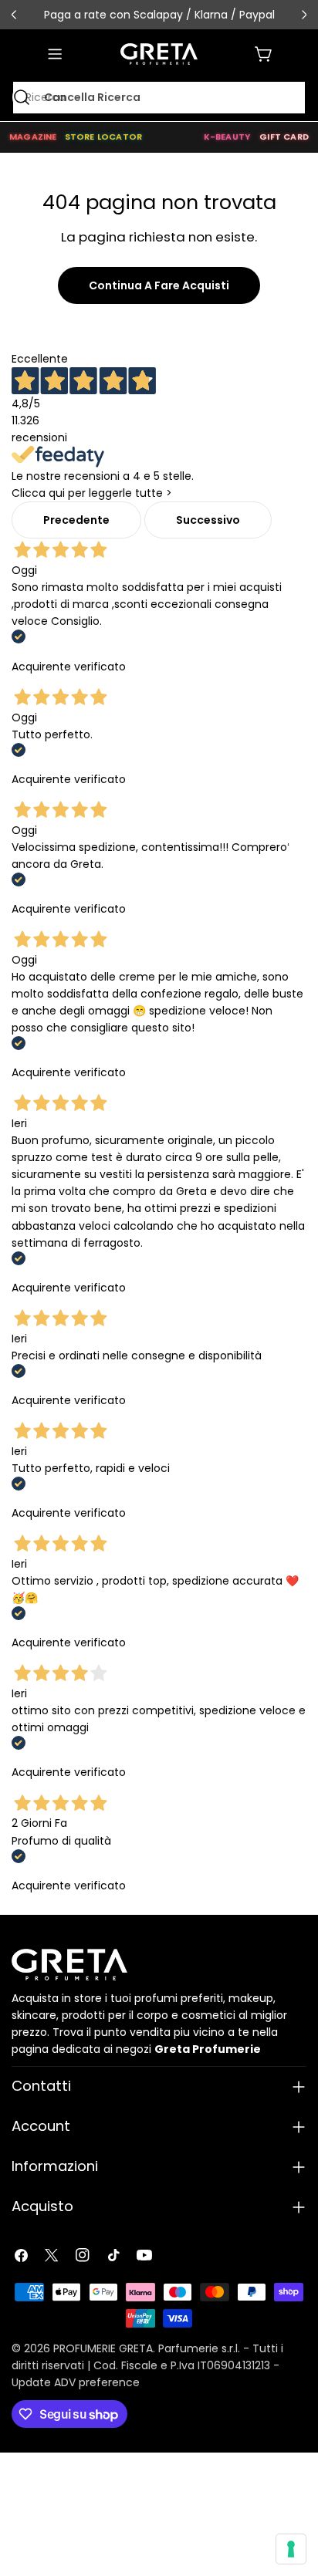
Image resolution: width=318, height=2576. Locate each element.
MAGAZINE (33, 137)
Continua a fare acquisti (159, 285)
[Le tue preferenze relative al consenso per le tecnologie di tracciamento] (291, 2549)
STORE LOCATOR (104, 137)
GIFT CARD (284, 137)
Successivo (208, 520)
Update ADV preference (76, 2382)
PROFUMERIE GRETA (103, 2348)
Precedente (76, 520)
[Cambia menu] (55, 54)
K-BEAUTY (227, 137)
